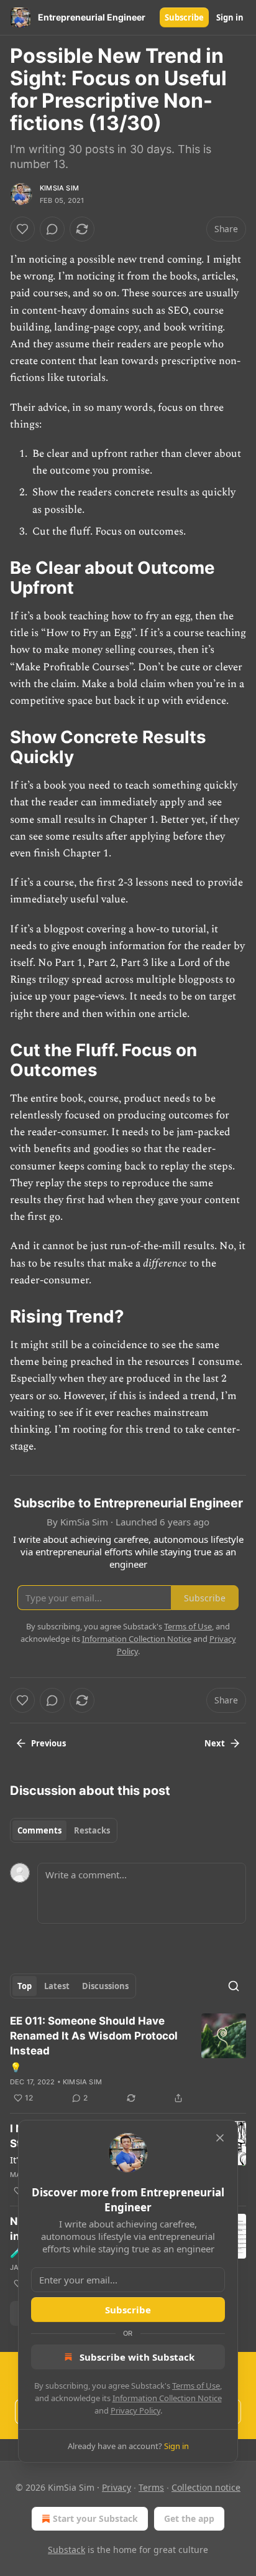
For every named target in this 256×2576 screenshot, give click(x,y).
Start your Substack (95, 2518)
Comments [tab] (39, 1830)
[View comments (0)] (52, 229)
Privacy (117, 2487)
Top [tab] (25, 1986)
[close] (220, 2138)
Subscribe (184, 17)
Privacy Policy (135, 2410)
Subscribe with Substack (137, 2357)
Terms (151, 2487)
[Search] (234, 1986)
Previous (48, 1743)
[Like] (22, 229)
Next (215, 1743)
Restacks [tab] (92, 1830)
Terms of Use (196, 2386)
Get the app (189, 2518)
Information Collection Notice (167, 2398)
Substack (66, 2550)
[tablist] (64, 1830)
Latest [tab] (57, 1986)
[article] (128, 2059)
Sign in (230, 17)
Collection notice (206, 2487)
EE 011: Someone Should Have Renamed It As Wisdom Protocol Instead (94, 2036)
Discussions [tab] (105, 1986)
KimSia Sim (59, 188)
